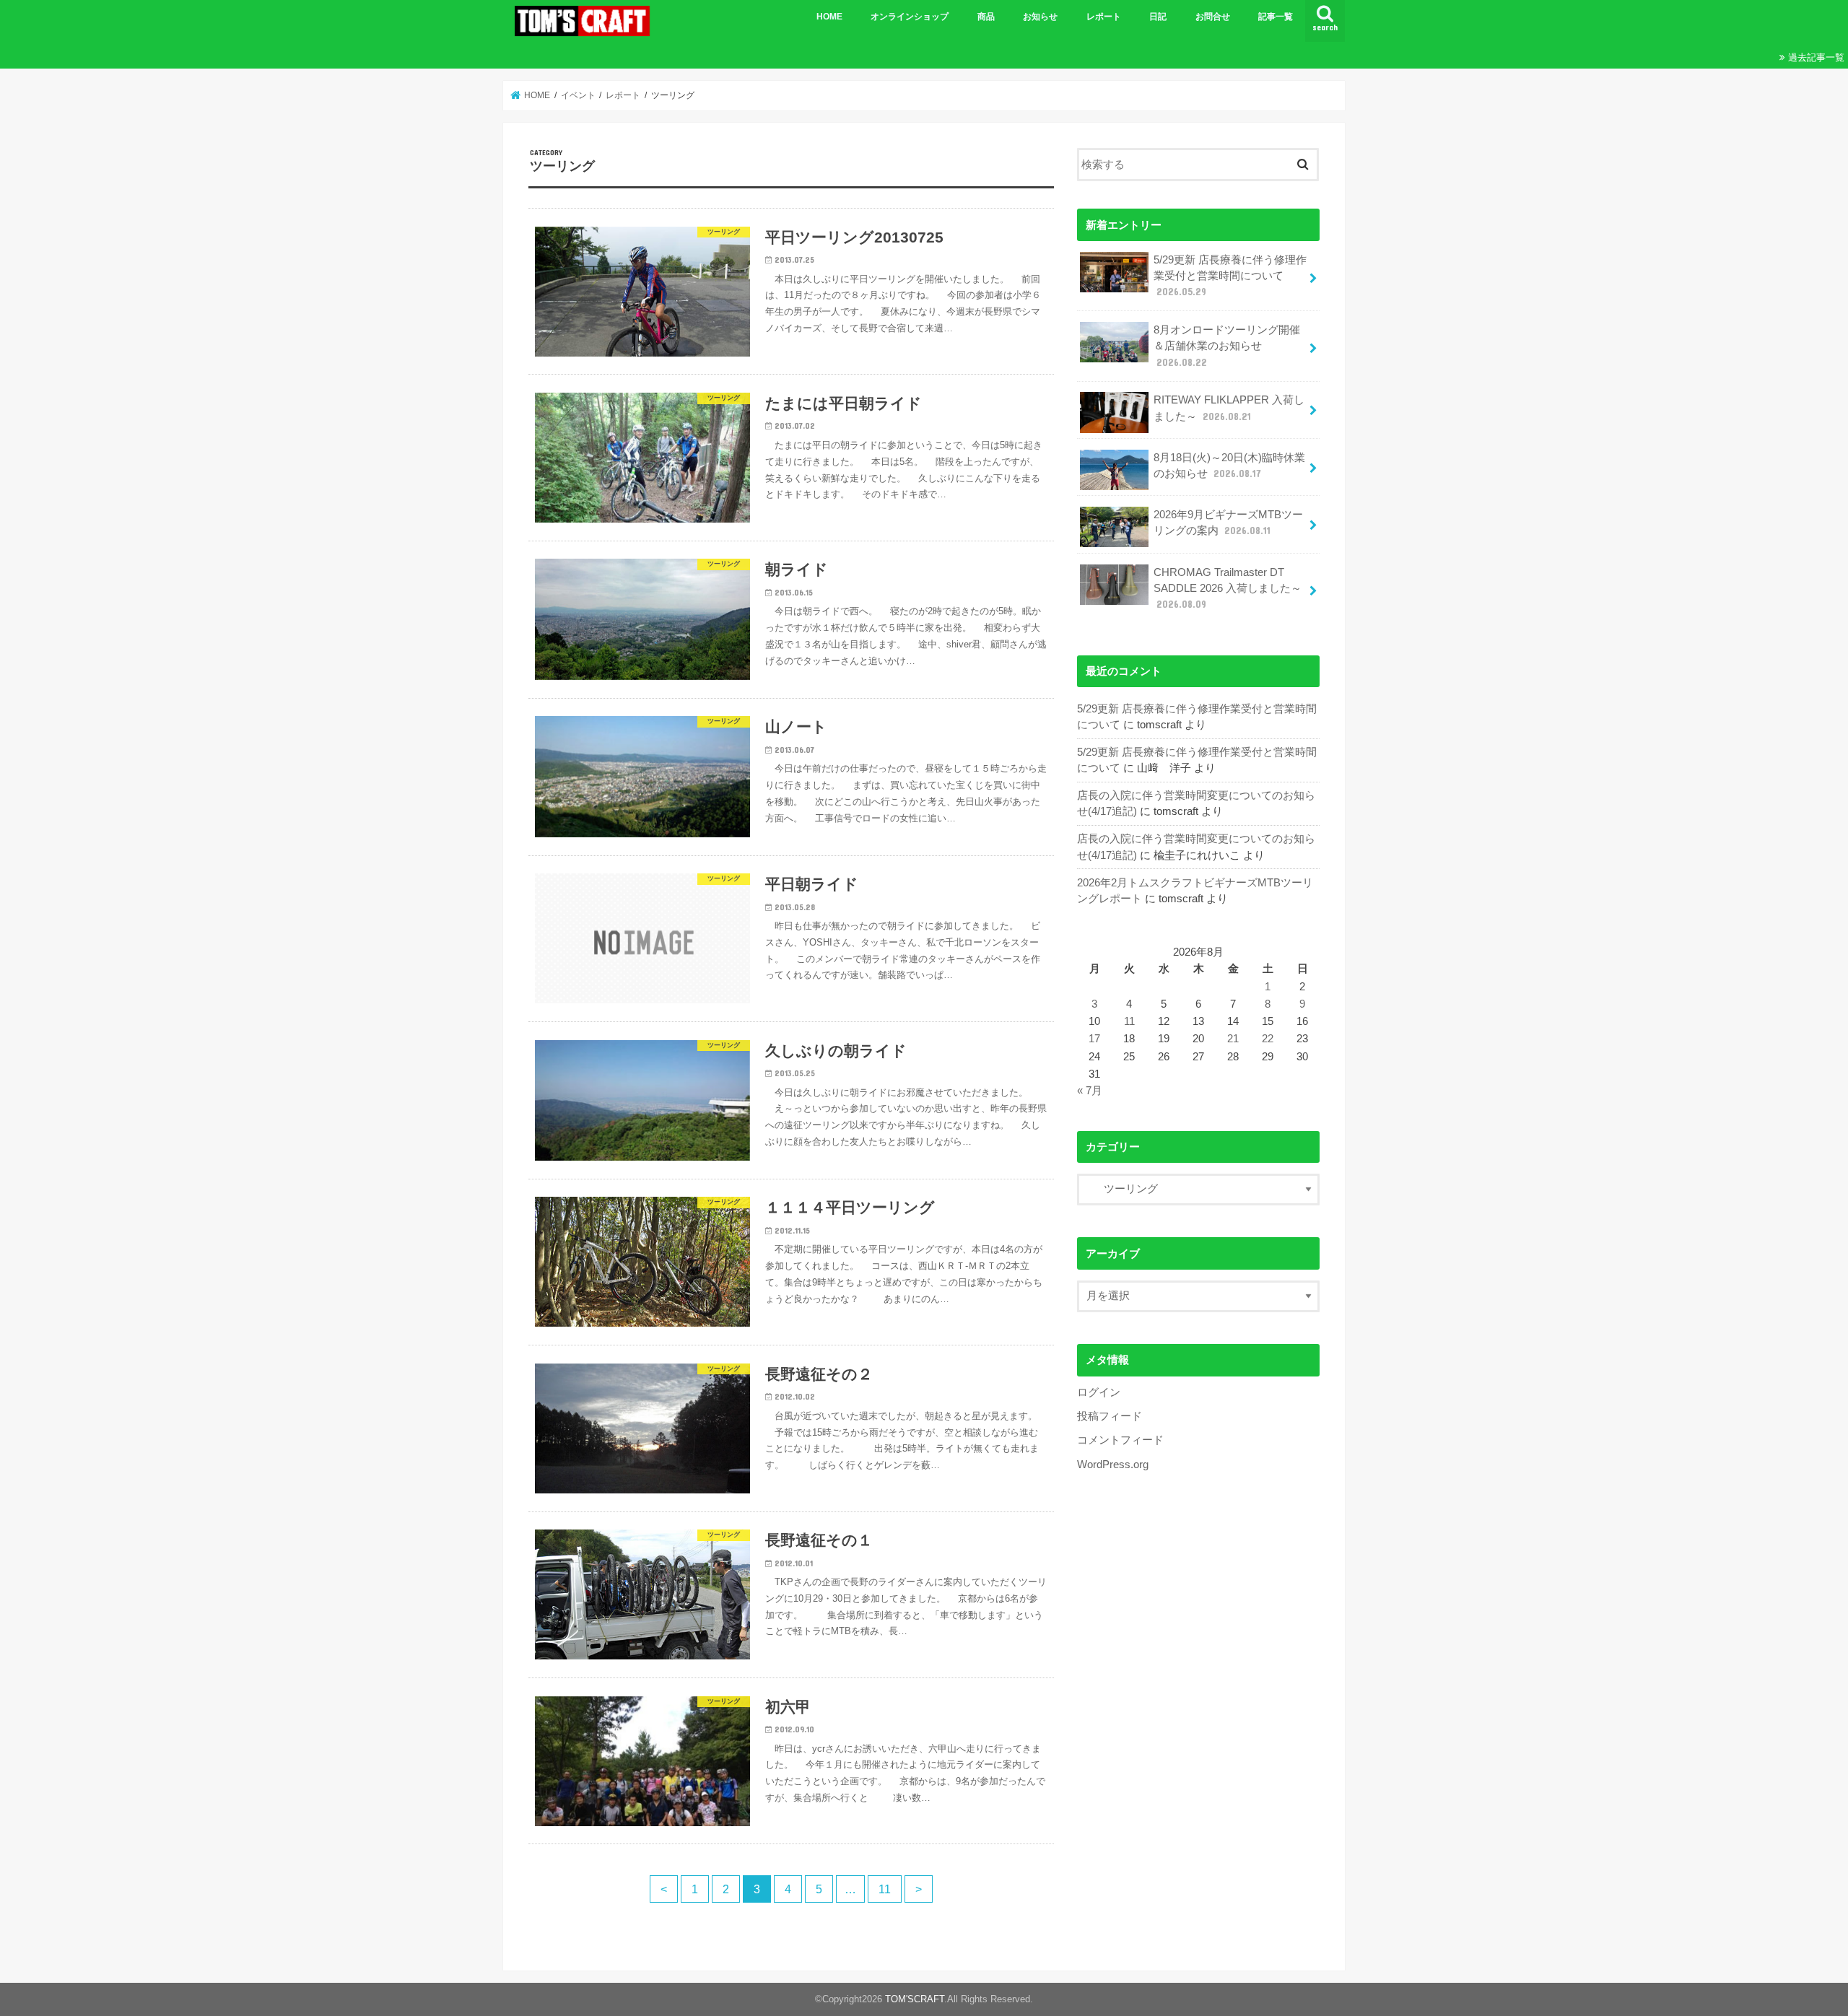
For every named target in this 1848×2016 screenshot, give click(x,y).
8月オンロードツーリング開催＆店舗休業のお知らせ (1227, 346)
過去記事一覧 (1816, 57)
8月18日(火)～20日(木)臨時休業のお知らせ (1229, 466)
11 (885, 1889)
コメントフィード (1120, 1440)
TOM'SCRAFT (915, 1999)
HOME (829, 17)
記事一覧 (1276, 17)
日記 (1158, 17)
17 (1094, 1039)
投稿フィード (1110, 1416)
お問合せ (1213, 17)
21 (1233, 1039)
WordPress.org (1113, 1465)
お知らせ (1040, 17)
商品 (986, 17)
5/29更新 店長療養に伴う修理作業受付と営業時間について (1230, 276)
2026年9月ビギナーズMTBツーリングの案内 (1228, 523)
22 (1268, 1039)
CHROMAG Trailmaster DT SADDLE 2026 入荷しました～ (1228, 588)
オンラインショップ (910, 17)
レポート (1104, 17)
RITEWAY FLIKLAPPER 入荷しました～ (1229, 408)
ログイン (1099, 1392)
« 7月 (1090, 1091)
